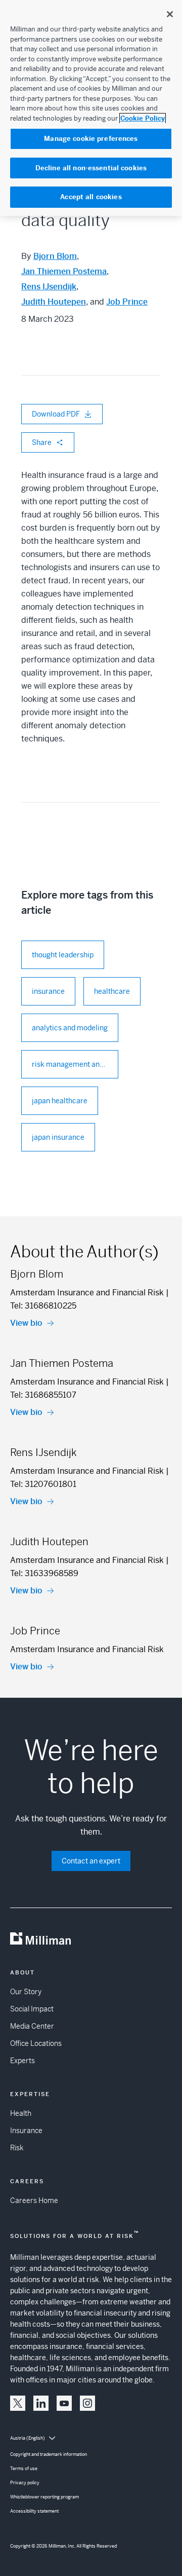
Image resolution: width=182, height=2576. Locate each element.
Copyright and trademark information (49, 2454)
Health (21, 2113)
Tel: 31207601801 (43, 1484)
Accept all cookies (91, 197)
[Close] (170, 14)
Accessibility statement (34, 2511)
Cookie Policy (143, 118)
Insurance (26, 2131)
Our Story (26, 1992)
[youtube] (64, 2403)
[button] (18, 2403)
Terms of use (24, 2469)
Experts (22, 2061)
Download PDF (56, 414)
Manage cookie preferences (91, 139)
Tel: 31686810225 (43, 1306)
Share (42, 442)
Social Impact (32, 2009)
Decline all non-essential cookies (91, 168)
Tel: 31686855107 (43, 1395)
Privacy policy (25, 2483)
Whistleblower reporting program (44, 2497)
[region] (91, 108)
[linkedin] (41, 2403)
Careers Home (34, 2200)
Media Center (32, 2026)
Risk (17, 2148)
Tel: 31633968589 (44, 1573)
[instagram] (87, 2403)
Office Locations (36, 2043)
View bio (26, 1323)
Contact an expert (91, 1861)
